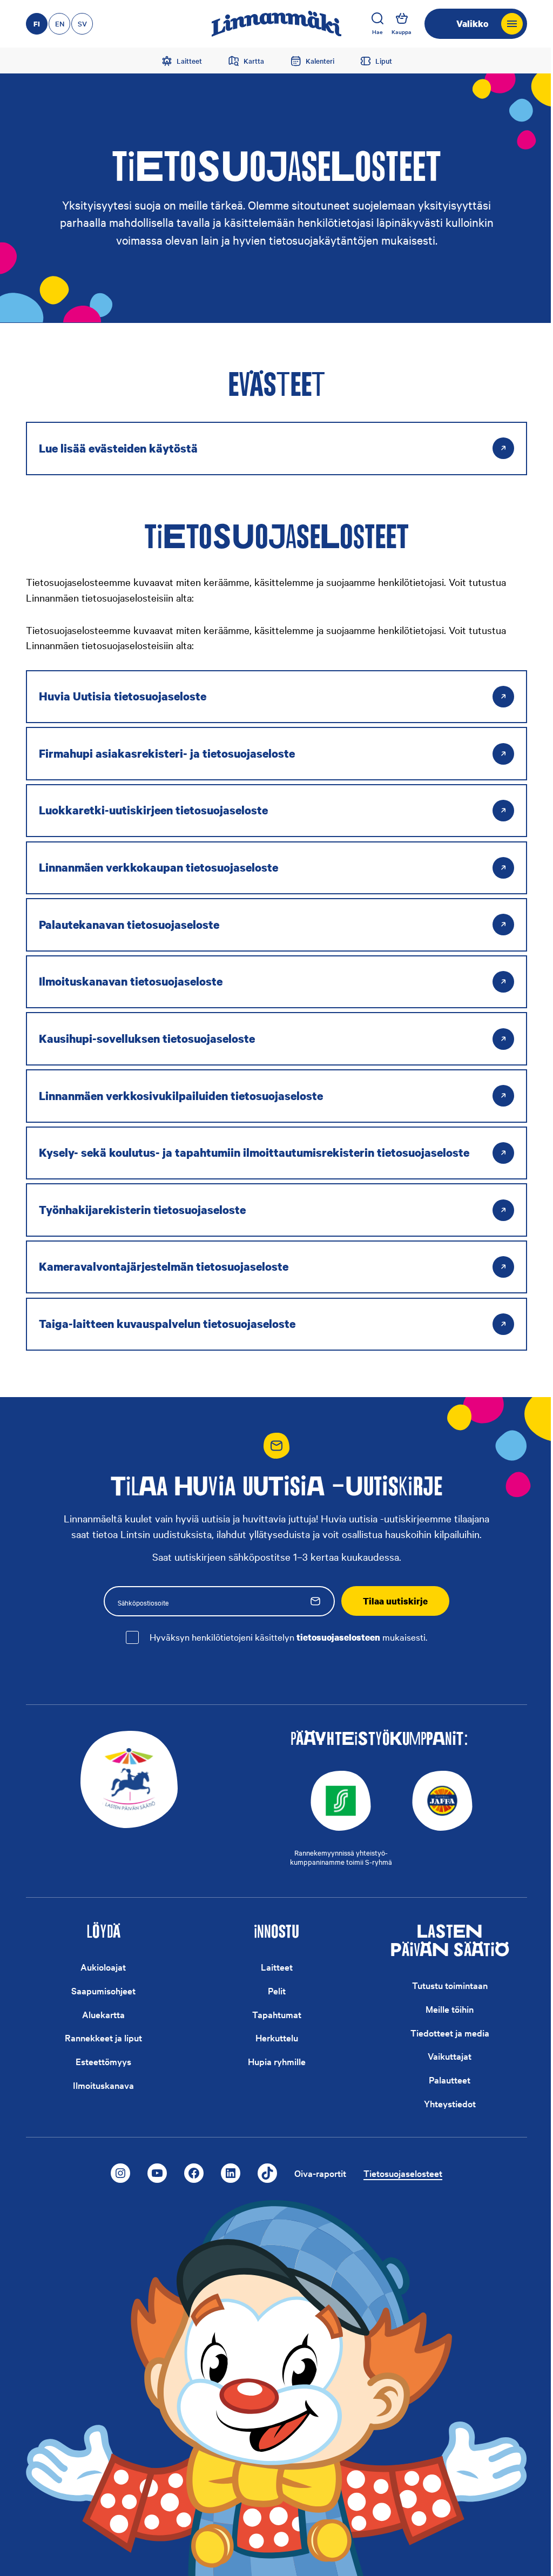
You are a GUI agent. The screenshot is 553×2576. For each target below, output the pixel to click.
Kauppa (402, 32)
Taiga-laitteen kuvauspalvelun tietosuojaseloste (167, 1324)
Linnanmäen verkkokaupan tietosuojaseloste (159, 867)
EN (60, 23)
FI (37, 24)
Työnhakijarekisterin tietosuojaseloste (142, 1210)
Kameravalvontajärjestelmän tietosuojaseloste (164, 1266)
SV (82, 23)
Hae (377, 32)
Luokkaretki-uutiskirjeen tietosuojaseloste (153, 810)
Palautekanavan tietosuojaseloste (129, 925)
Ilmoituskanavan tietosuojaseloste (131, 981)
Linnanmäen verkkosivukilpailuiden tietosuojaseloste (181, 1096)
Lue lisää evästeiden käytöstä (118, 448)
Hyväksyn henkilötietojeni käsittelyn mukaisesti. (288, 1637)
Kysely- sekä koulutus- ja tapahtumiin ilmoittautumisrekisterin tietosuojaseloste (254, 1152)
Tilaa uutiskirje (395, 1601)
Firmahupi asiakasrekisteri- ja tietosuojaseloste (167, 753)
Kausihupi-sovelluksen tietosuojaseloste (147, 1039)
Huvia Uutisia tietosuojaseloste (123, 696)
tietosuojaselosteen (338, 1637)
